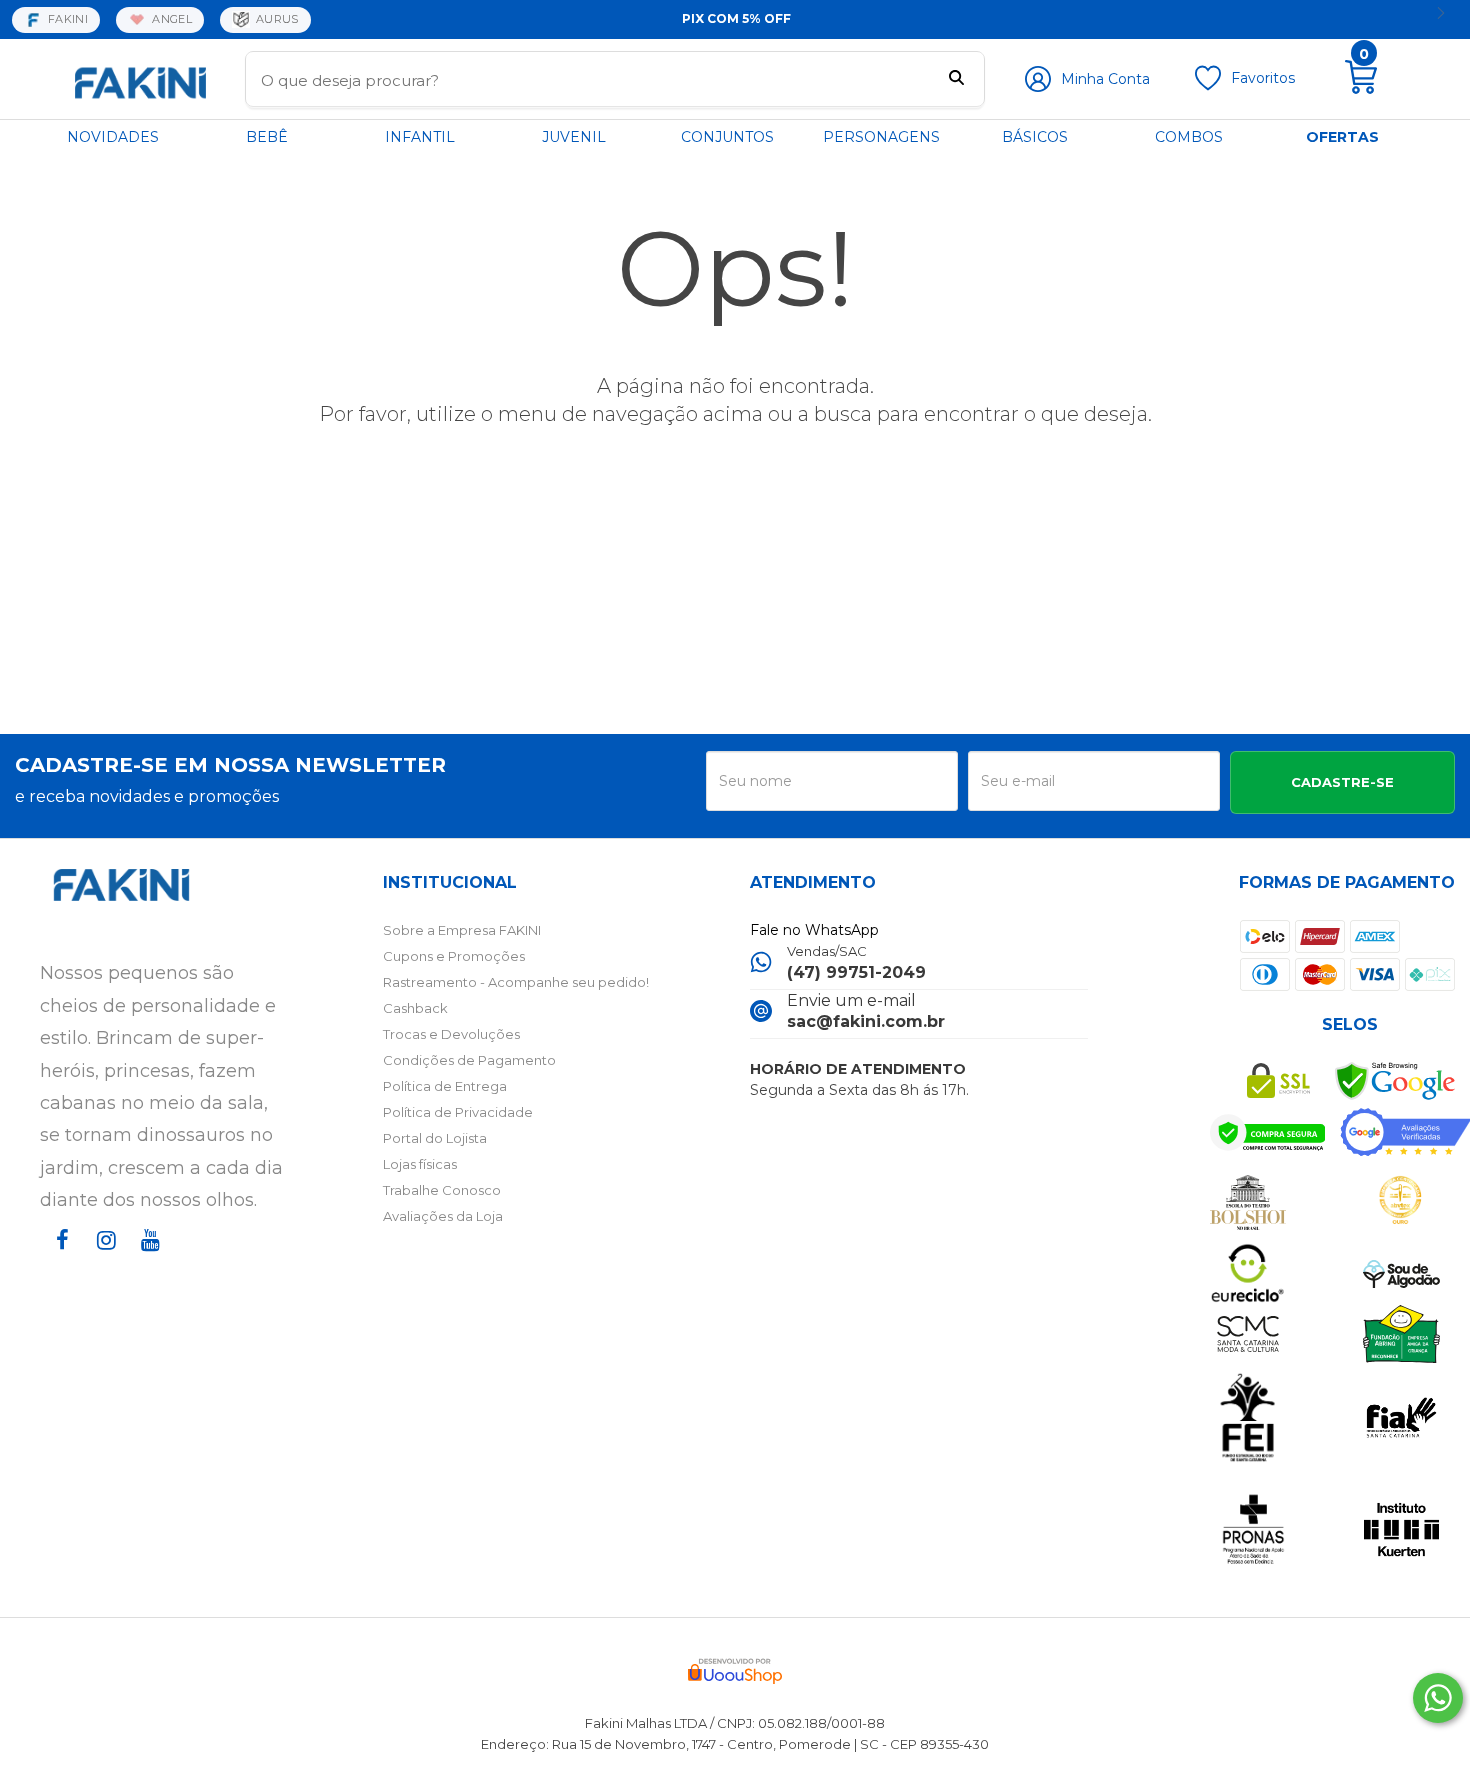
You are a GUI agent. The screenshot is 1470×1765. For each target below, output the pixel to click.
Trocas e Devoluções (451, 1034)
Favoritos (1263, 78)
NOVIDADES (113, 137)
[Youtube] (146, 1258)
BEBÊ (267, 137)
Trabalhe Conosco (442, 1190)
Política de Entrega (445, 1086)
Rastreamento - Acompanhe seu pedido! (516, 982)
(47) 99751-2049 (856, 972)
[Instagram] (102, 1258)
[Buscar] (956, 80)
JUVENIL (574, 137)
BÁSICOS (1035, 137)
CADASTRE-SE (1342, 782)
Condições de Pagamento (469, 1060)
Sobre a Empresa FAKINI (462, 930)
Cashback (415, 1008)
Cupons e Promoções (454, 956)
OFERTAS (1342, 137)
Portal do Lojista (435, 1138)
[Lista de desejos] (1208, 86)
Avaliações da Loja (443, 1216)
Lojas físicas (420, 1164)
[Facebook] (58, 1258)
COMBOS (1189, 137)
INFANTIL (420, 137)
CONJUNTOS (727, 137)
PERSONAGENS (881, 137)
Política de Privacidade (458, 1112)
